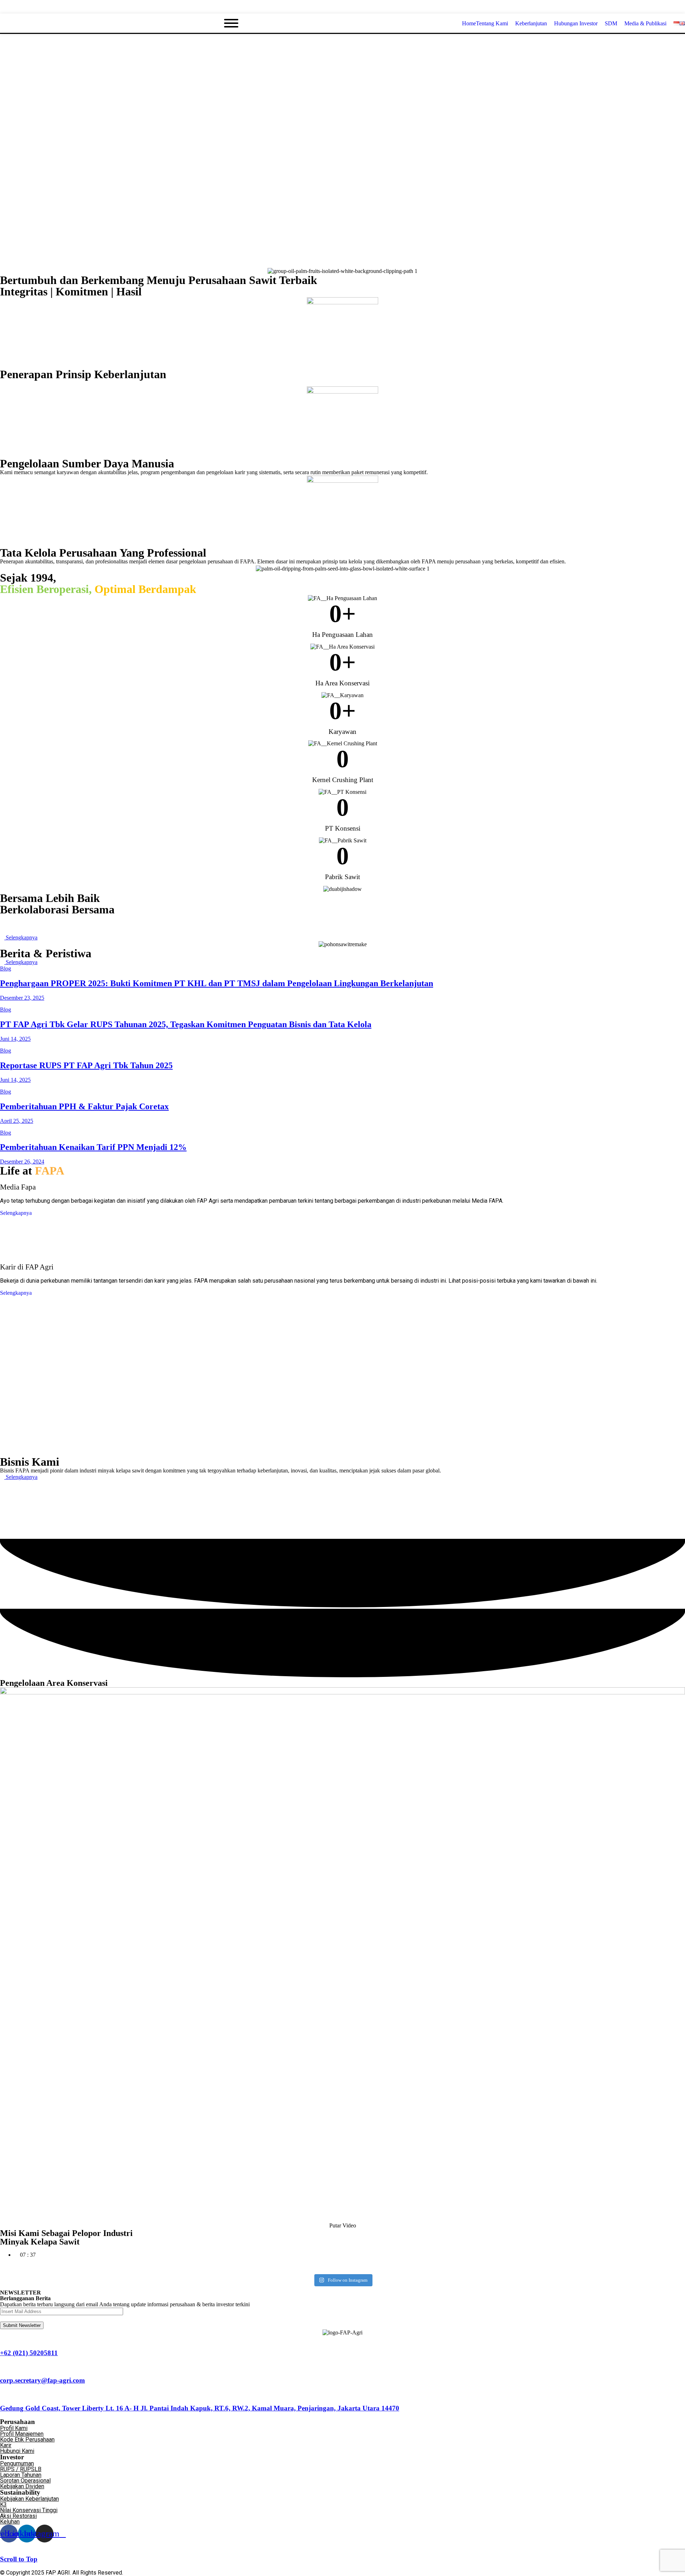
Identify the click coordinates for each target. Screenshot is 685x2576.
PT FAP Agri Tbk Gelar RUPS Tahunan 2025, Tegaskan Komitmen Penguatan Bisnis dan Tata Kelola (186, 1024)
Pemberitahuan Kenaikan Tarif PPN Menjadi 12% (93, 1147)
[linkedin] (670, 7)
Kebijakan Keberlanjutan (29, 2499)
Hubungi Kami (17, 2451)
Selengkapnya (16, 1213)
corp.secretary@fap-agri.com (42, 2380)
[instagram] (683, 7)
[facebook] (657, 7)
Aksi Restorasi (18, 2516)
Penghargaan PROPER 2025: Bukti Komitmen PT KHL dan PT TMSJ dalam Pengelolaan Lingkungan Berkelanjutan (217, 983)
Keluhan (10, 2522)
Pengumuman (17, 2463)
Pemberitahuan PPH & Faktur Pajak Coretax (84, 1106)
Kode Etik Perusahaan (27, 2440)
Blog (6, 968)
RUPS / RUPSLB (21, 2469)
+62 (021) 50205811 (29, 2353)
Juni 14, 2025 (15, 1039)
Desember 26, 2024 (22, 1162)
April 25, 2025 (17, 1121)
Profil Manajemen (22, 2434)
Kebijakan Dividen (22, 2486)
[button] (342, 2226)
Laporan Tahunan (21, 2475)
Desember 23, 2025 (22, 998)
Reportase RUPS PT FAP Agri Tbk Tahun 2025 (86, 1065)
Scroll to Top (19, 2559)
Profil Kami (14, 2428)
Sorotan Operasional (25, 2481)
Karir (6, 2445)
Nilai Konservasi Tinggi (29, 2510)
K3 (3, 2504)
